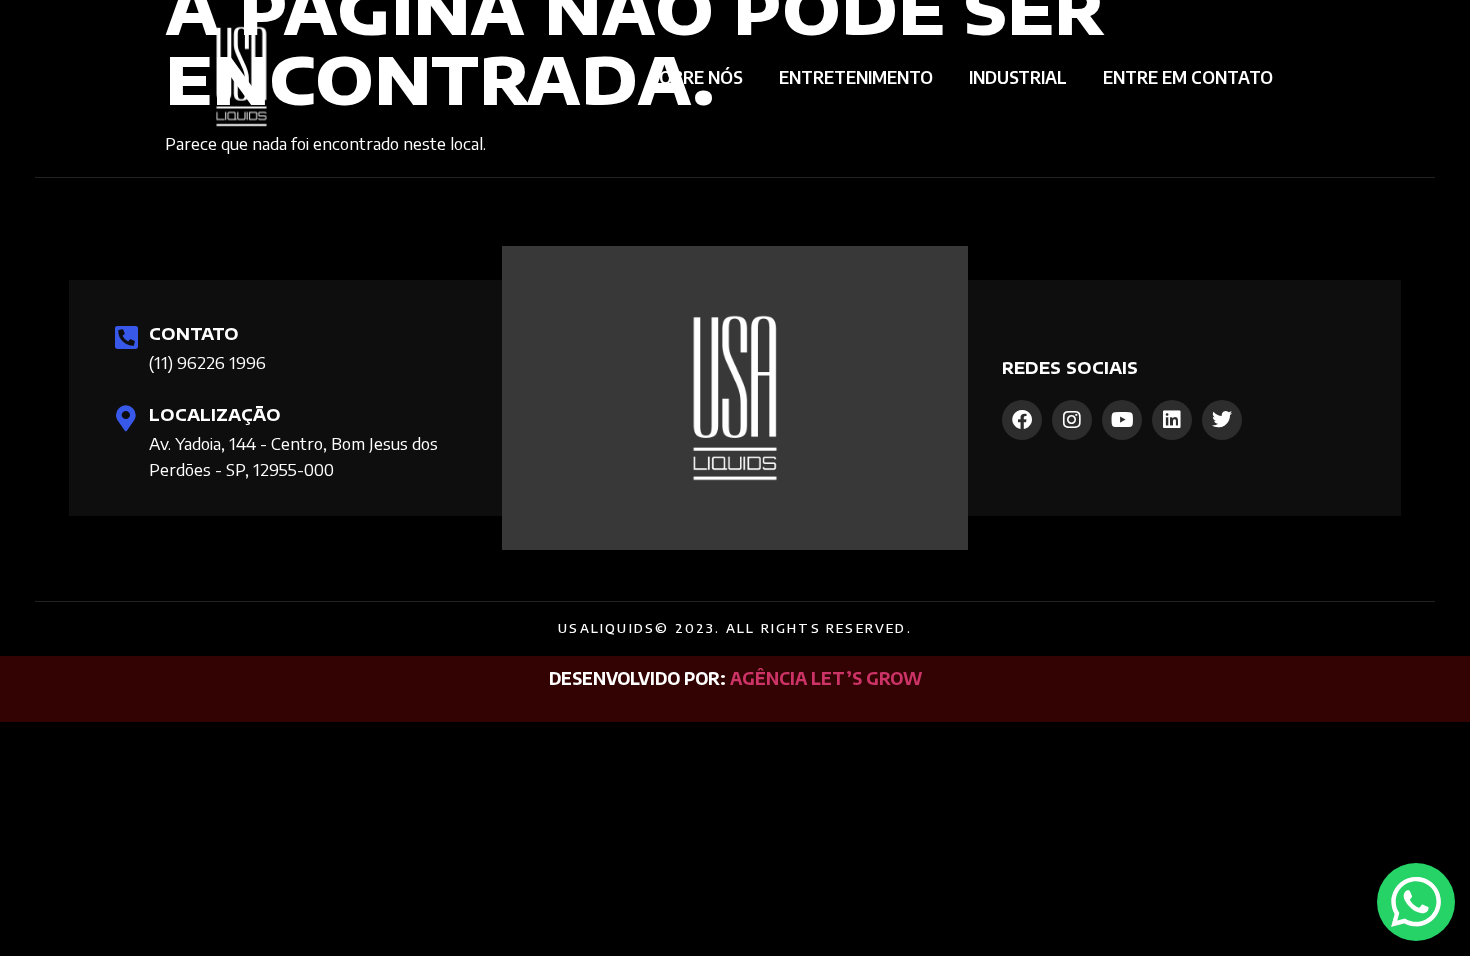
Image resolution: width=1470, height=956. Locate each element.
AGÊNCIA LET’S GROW (826, 678)
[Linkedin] (1172, 420)
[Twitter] (1222, 420)
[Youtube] (1122, 420)
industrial (1018, 77)
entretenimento (856, 77)
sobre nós (696, 77)
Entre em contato (1188, 77)
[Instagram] (1072, 420)
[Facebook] (1022, 420)
